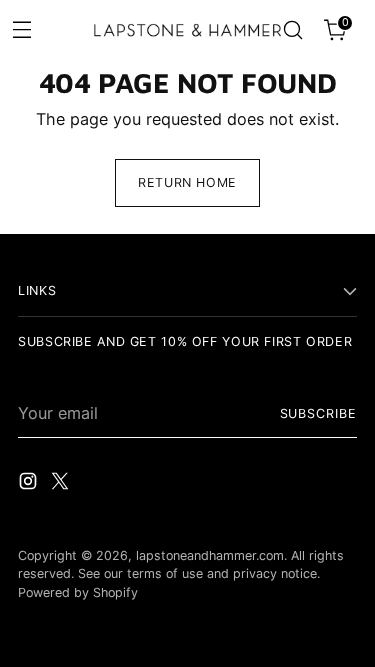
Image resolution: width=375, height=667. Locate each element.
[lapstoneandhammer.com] (188, 30)
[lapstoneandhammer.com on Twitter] (62, 484)
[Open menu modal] (21, 28)
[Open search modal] (292, 30)
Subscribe (318, 413)
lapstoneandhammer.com (210, 555)
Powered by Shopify (78, 592)
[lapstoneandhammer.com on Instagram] (30, 484)
